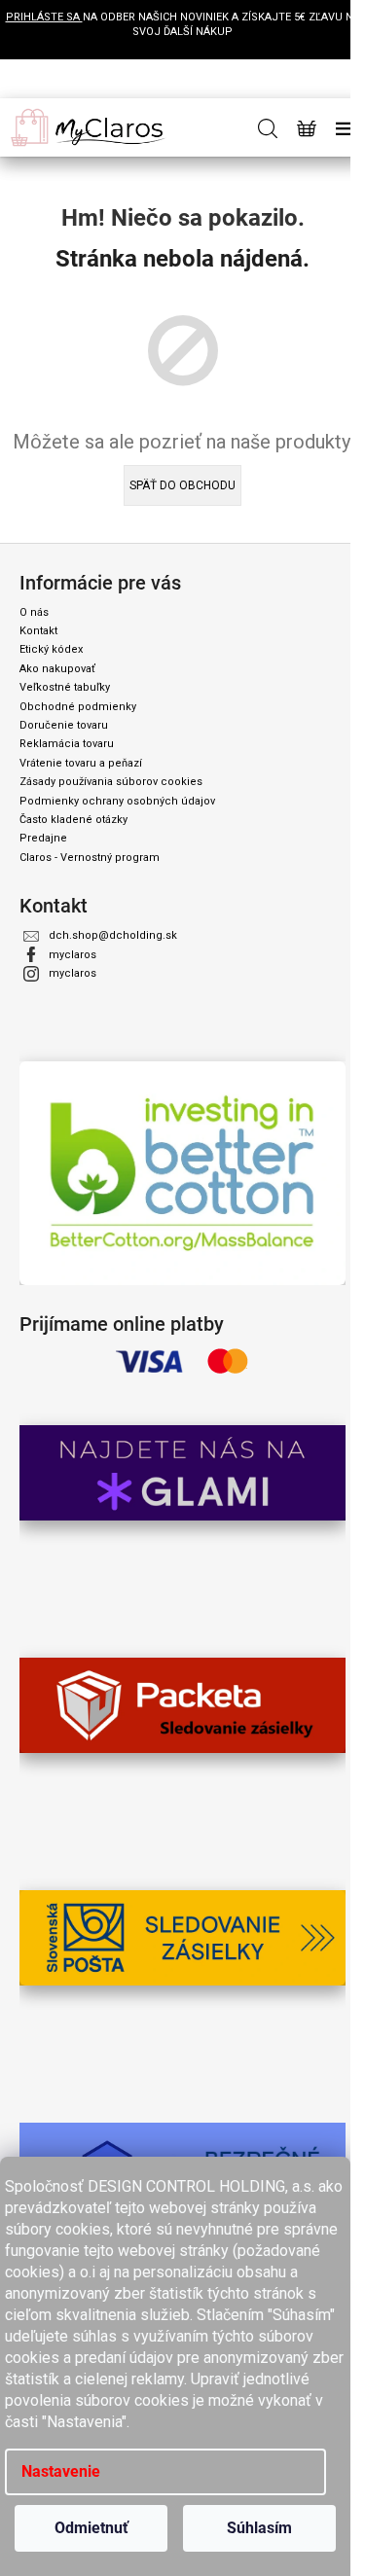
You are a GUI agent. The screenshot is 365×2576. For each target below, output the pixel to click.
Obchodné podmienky (78, 707)
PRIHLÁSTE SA (44, 17)
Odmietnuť (91, 2528)
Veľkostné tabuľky (65, 687)
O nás (34, 612)
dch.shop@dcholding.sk (113, 935)
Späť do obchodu (182, 485)
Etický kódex (51, 649)
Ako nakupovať (57, 669)
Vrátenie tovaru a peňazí (81, 763)
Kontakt (38, 631)
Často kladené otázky (73, 820)
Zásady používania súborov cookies (111, 782)
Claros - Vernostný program (90, 858)
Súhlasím (259, 2528)
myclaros (73, 955)
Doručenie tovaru (64, 725)
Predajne (43, 838)
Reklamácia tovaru (67, 744)
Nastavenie (61, 2471)
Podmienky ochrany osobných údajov (117, 801)
